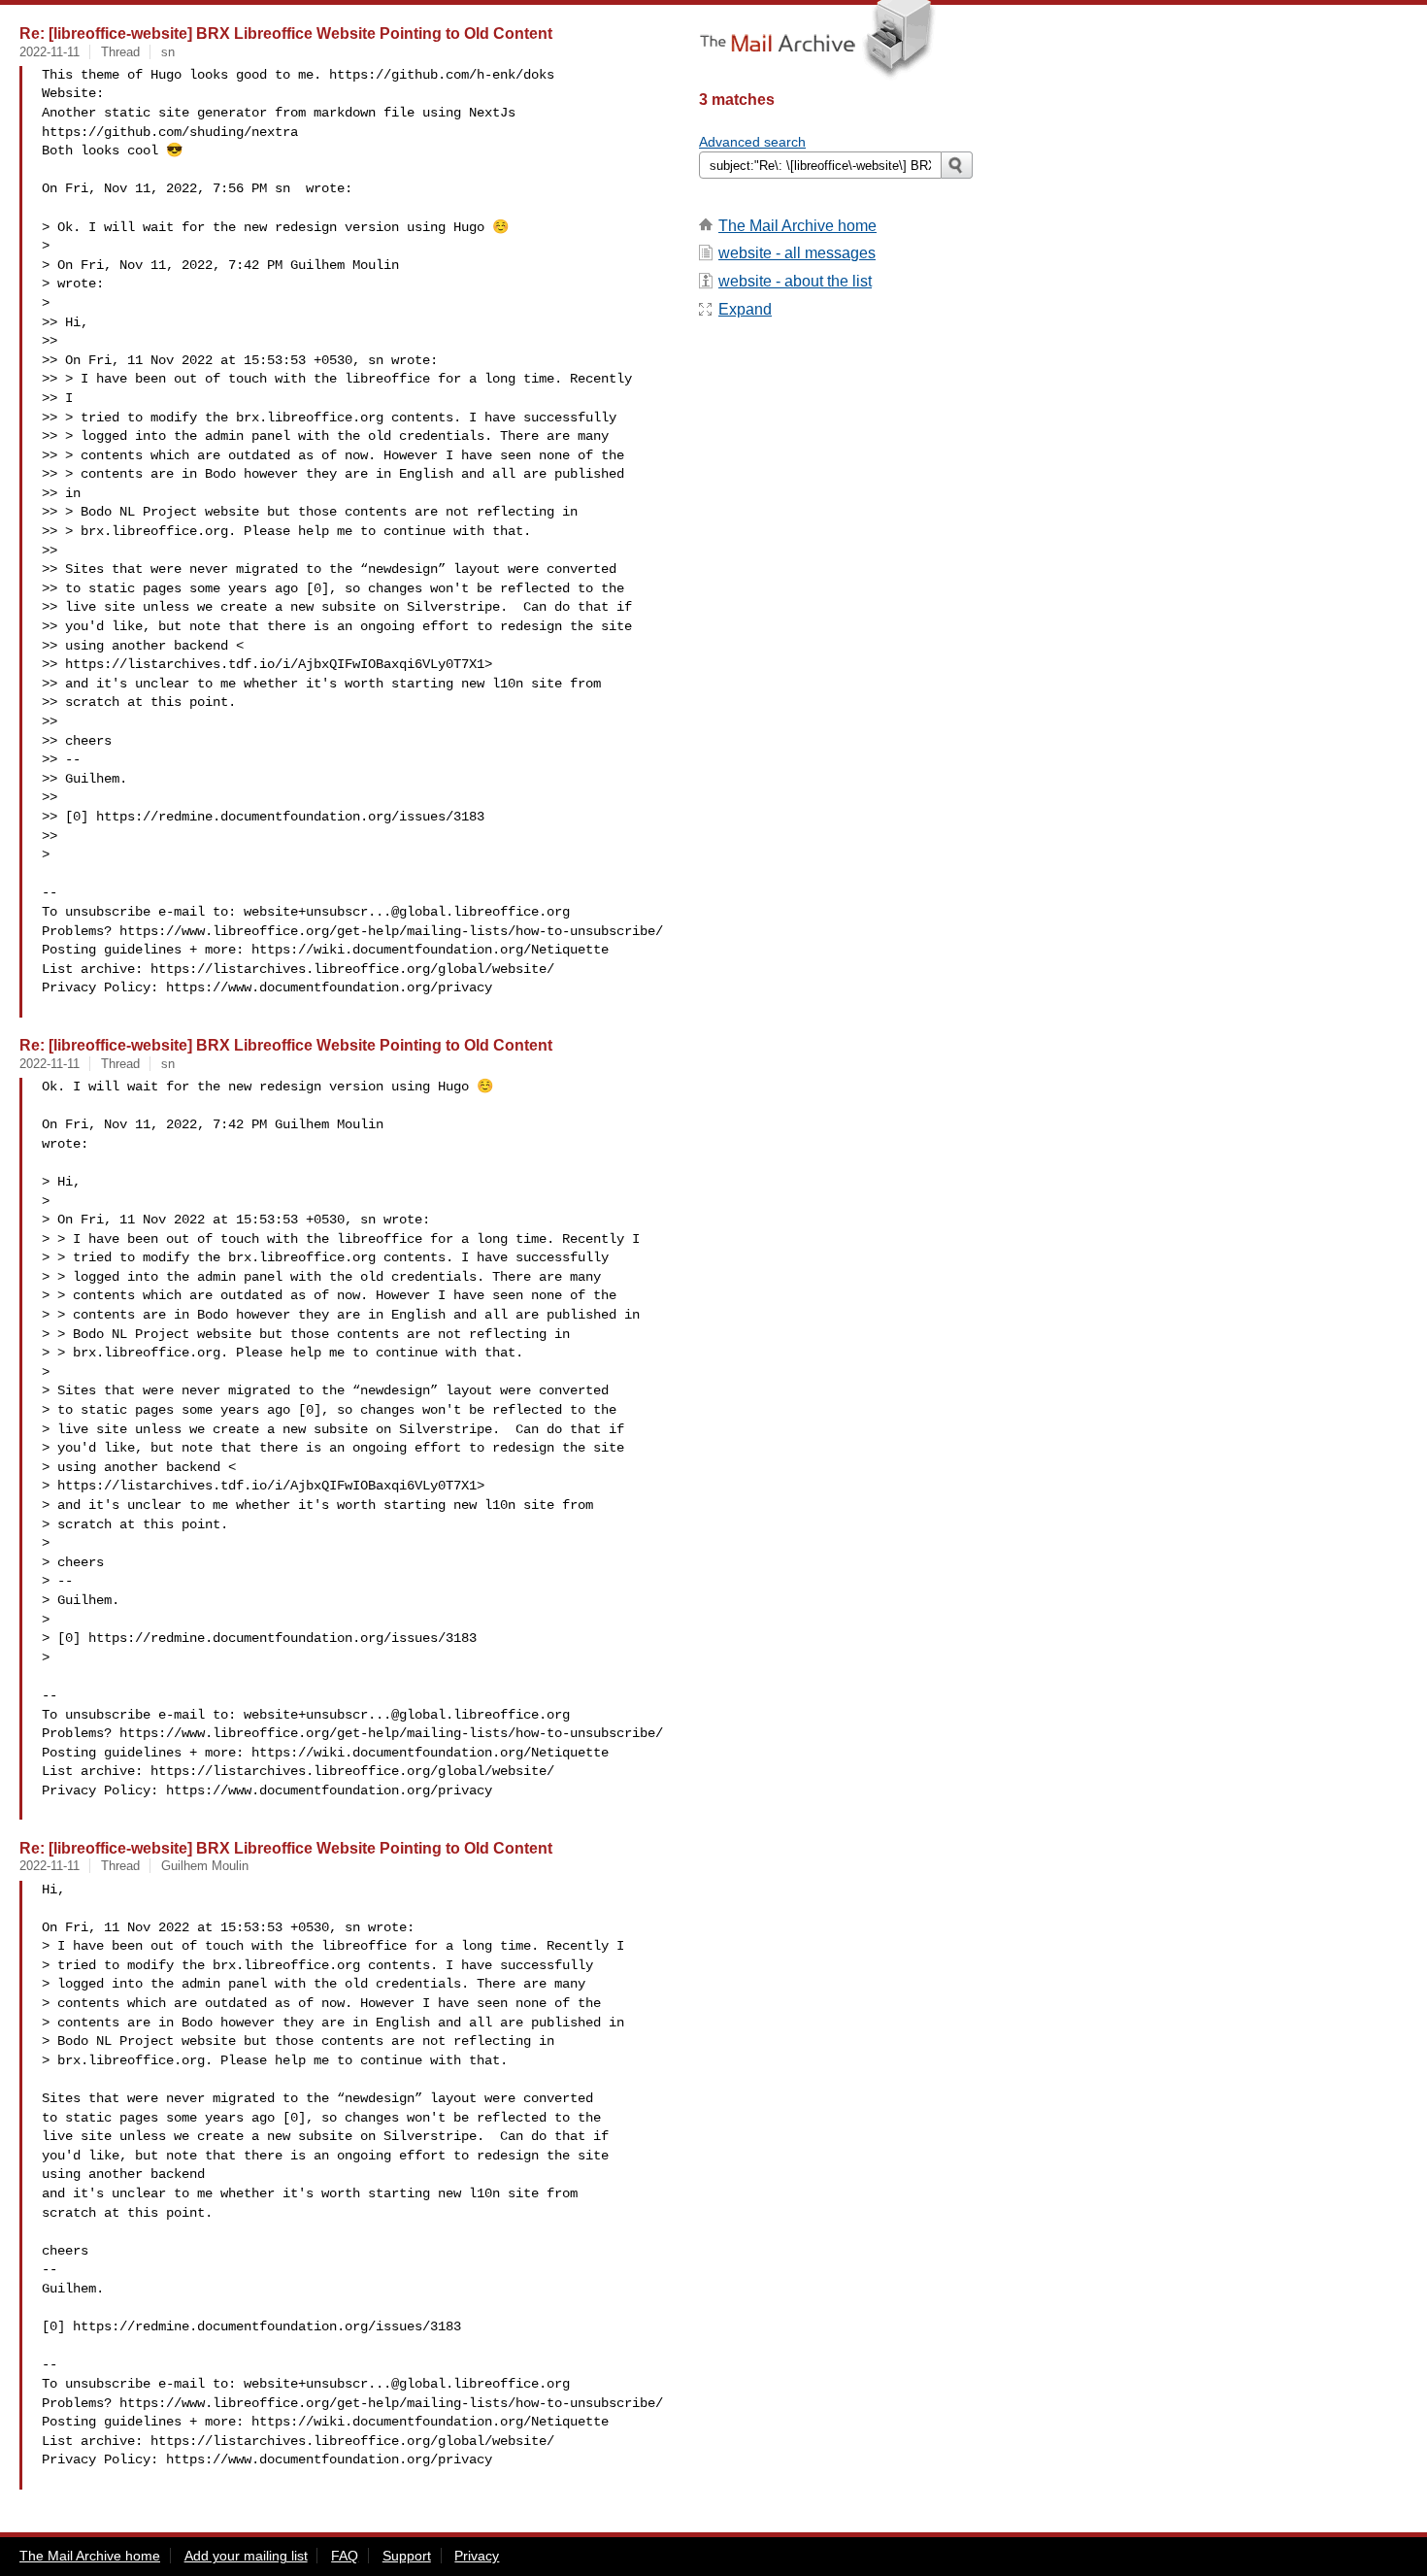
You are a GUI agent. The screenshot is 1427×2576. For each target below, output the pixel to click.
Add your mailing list (246, 2556)
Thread (120, 52)
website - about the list (795, 281)
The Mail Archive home (797, 226)
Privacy (477, 2556)
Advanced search (752, 142)
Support (407, 2556)
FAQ (345, 2556)
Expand (745, 309)
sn (168, 52)
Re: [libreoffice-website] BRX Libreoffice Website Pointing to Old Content (286, 33)
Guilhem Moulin (205, 1866)
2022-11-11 (50, 52)
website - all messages (797, 253)
